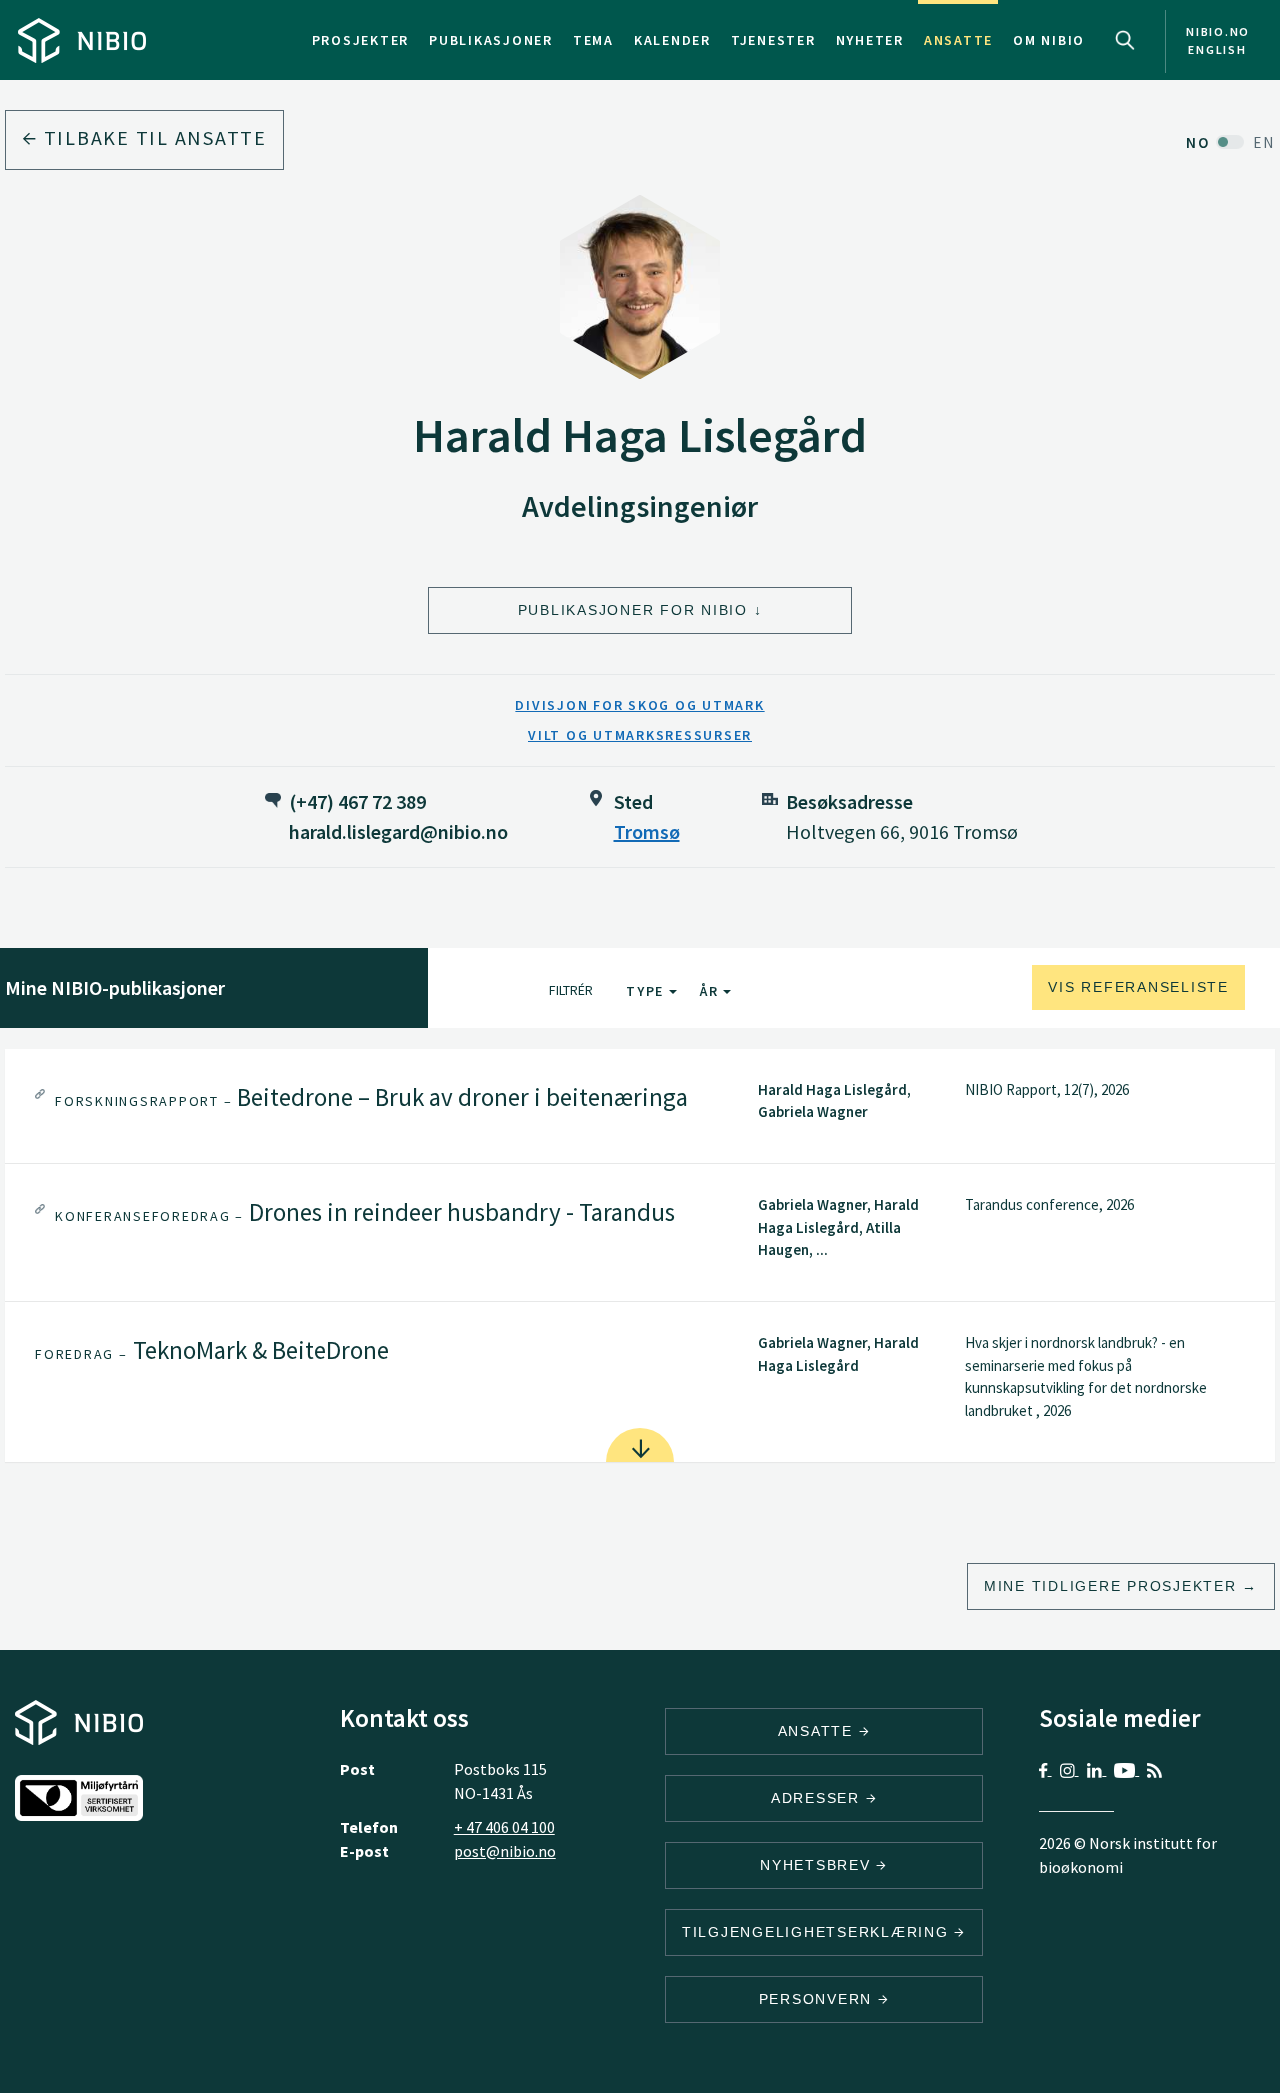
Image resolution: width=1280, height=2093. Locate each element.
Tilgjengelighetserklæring (818, 1932)
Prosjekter (361, 40)
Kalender (672, 40)
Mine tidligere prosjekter (1110, 1586)
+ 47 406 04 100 (504, 1827)
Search (1125, 40)
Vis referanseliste (1138, 987)
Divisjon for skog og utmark (639, 705)
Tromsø (647, 831)
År (711, 991)
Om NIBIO (1049, 40)
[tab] (640, 1106)
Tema (593, 40)
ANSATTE (818, 1731)
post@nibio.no (505, 1851)
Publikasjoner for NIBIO (633, 610)
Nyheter (870, 40)
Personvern (818, 1999)
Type (647, 991)
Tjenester (773, 40)
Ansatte (958, 40)
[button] (640, 1106)
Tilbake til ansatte (152, 137)
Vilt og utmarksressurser (640, 735)
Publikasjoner (491, 40)
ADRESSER (818, 1798)
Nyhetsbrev (818, 1865)
